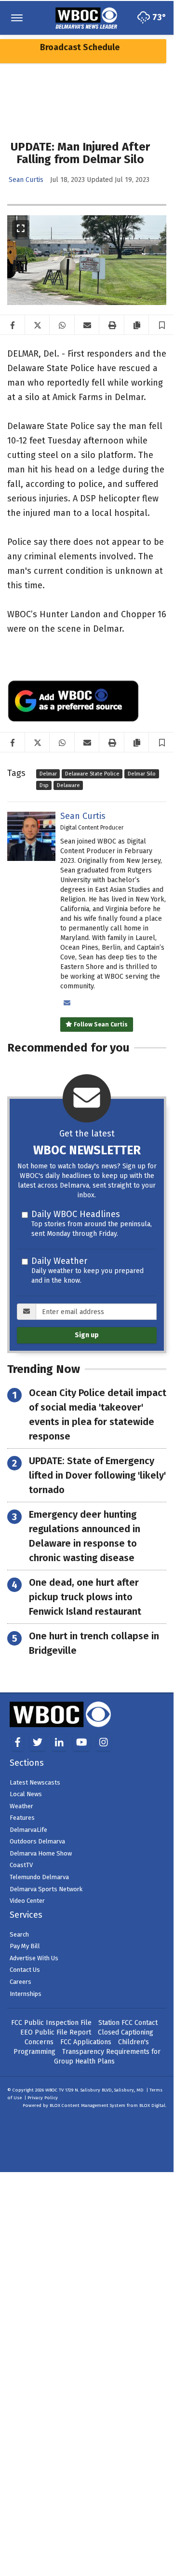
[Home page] (87, 17)
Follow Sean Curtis (100, 1025)
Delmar (48, 774)
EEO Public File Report (56, 2032)
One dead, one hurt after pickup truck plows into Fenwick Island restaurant (85, 1597)
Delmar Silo (142, 774)
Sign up (87, 1335)
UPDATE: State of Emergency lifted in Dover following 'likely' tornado (97, 1475)
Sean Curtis (26, 180)
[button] (162, 325)
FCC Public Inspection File (51, 2023)
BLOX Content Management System (87, 2105)
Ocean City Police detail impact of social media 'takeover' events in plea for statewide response (98, 1414)
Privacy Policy (43, 2098)
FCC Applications (86, 2042)
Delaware (68, 785)
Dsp (44, 785)
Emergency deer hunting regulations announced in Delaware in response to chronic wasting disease (85, 1536)
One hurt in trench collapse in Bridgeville (94, 1643)
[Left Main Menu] (17, 18)
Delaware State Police (92, 774)
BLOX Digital (152, 2105)
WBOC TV (55, 2090)
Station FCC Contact (128, 2023)
